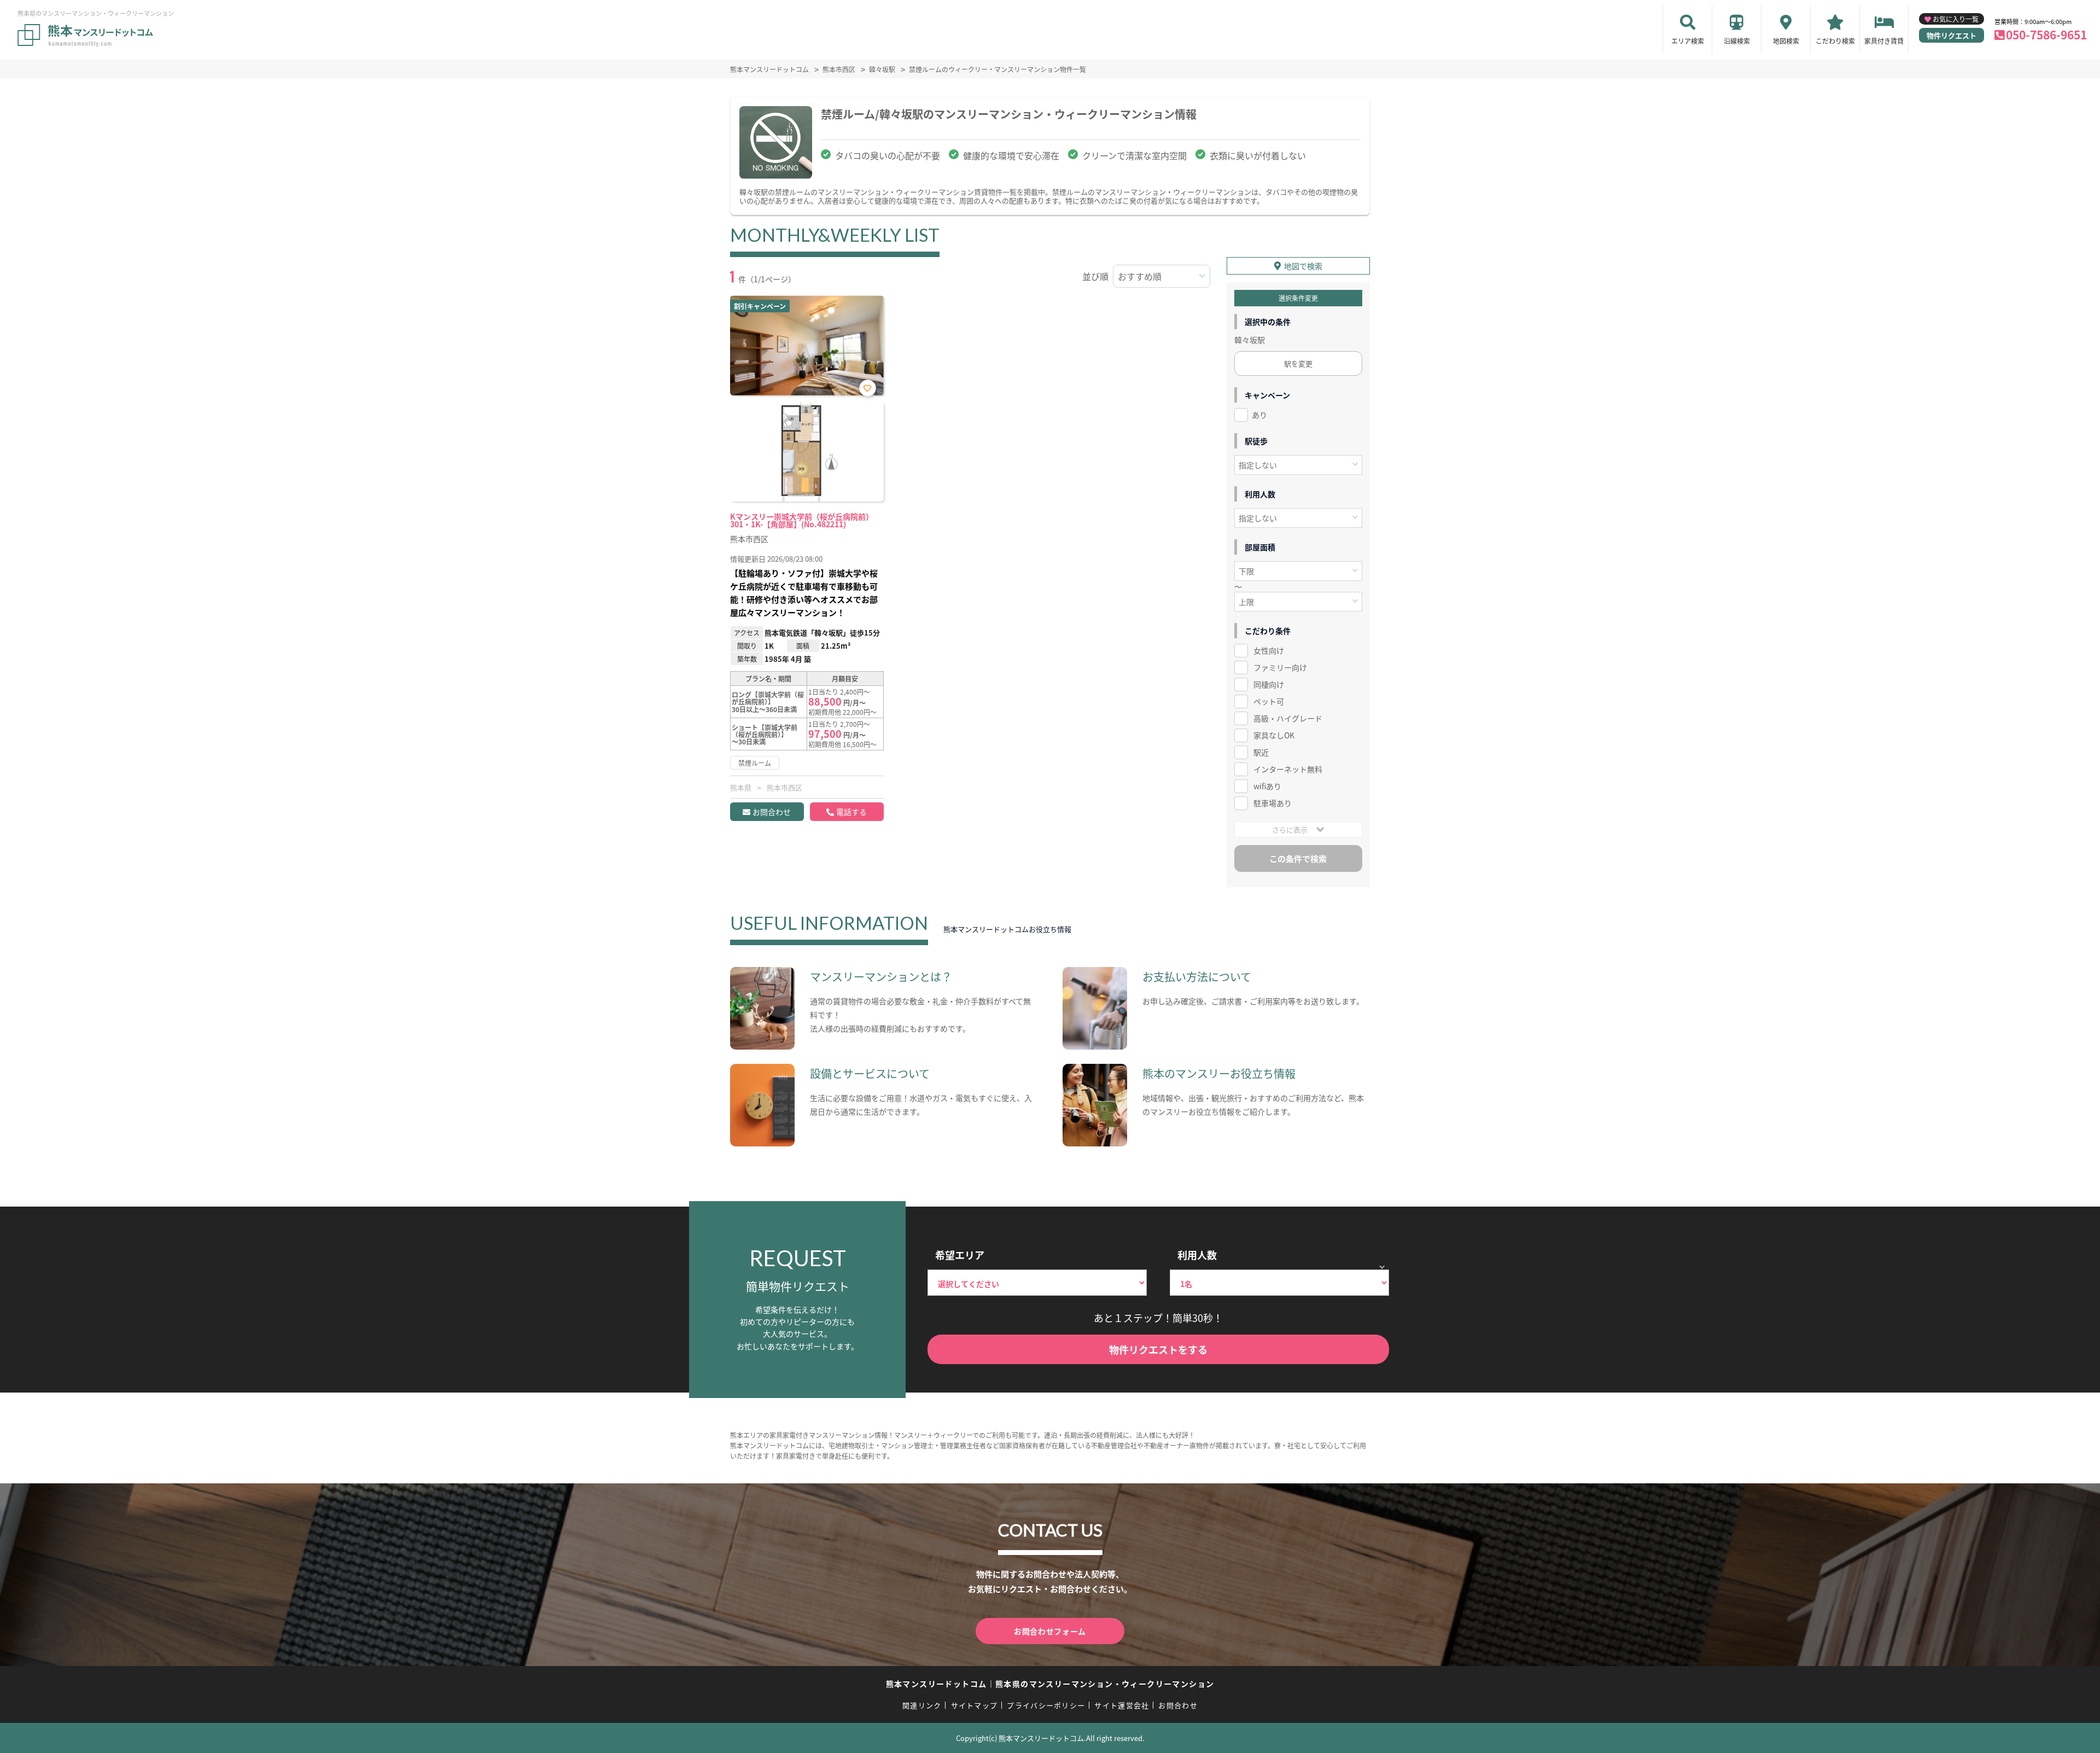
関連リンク (922, 1705)
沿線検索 (1737, 41)
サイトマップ (975, 1705)
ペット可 (1269, 701)
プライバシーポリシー (1046, 1705)
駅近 (1261, 752)
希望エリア (960, 1255)
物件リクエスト (1952, 35)
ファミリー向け (1280, 667)
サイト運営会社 (1122, 1705)
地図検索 (1786, 41)
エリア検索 (1688, 41)
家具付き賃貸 (1884, 41)
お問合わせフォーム (1050, 1631)
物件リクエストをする (1158, 1349)
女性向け (1269, 650)
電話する (851, 812)
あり (1259, 415)
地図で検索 (1303, 266)
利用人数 (1197, 1255)
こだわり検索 (1835, 41)
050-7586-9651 (2046, 34)
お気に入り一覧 (1956, 19)
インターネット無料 (1288, 769)
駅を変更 (1298, 363)
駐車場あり (1273, 803)
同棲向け (1269, 684)
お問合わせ (772, 812)
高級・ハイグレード (1288, 718)
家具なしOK (1274, 735)
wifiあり (1267, 786)
